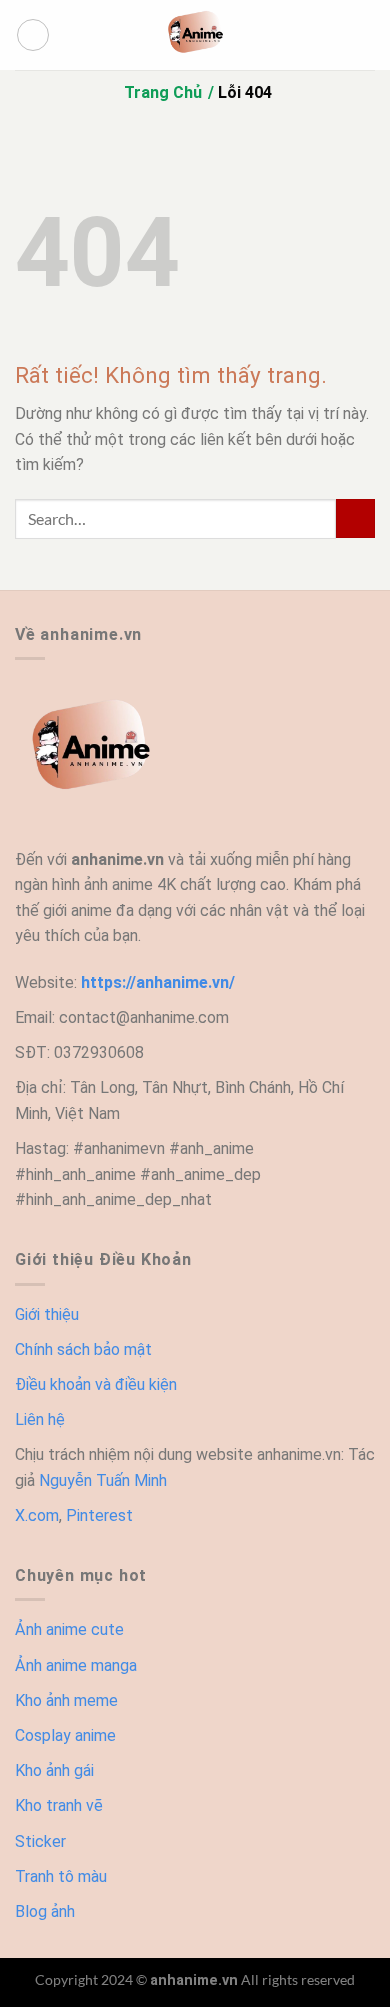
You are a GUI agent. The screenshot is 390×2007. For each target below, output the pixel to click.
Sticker (40, 1841)
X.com (37, 1515)
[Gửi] (355, 518)
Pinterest (99, 1515)
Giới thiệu (47, 1314)
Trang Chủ (163, 92)
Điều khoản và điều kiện (96, 1384)
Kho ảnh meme (66, 1700)
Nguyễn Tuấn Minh (103, 1480)
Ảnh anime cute (69, 1629)
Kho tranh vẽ (59, 1805)
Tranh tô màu (61, 1876)
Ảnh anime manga (76, 1665)
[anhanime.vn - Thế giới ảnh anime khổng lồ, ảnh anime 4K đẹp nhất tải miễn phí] (195, 35)
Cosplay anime (65, 1735)
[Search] (367, 35)
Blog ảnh (45, 1911)
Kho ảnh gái (54, 1770)
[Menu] (33, 35)
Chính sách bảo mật (83, 1349)
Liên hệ (40, 1419)
